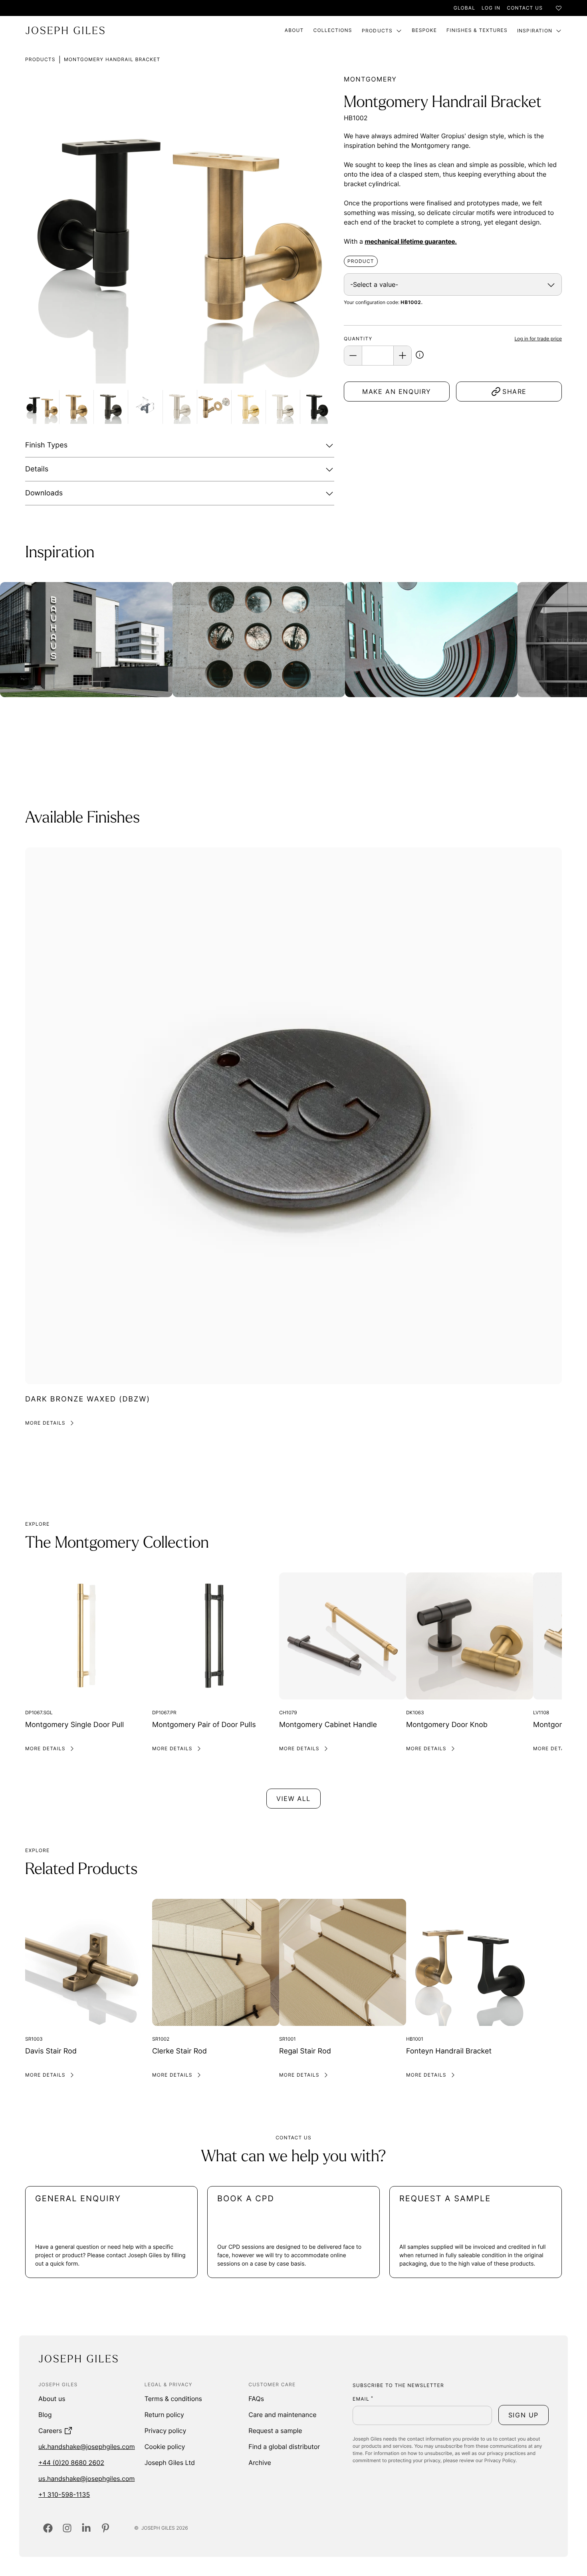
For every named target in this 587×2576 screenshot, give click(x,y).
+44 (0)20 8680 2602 (71, 2463)
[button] (420, 356)
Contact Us (525, 8)
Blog (45, 2415)
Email (363, 2399)
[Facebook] (48, 2528)
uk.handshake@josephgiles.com (87, 2447)
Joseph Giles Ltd (170, 2463)
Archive (260, 2463)
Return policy (164, 2415)
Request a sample (275, 2431)
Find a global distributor (284, 2447)
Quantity (358, 339)
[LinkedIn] (86, 2528)
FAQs (256, 2399)
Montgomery (370, 79)
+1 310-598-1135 (64, 2495)
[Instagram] (67, 2528)
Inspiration (535, 31)
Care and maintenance (282, 2415)
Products (377, 31)
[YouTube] (105, 2528)
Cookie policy (165, 2447)
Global (464, 8)
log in (491, 8)
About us (52, 2399)
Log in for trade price (538, 339)
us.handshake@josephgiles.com (86, 2479)
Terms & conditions (173, 2399)
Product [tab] (361, 261)
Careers (50, 2431)
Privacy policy (166, 2431)
